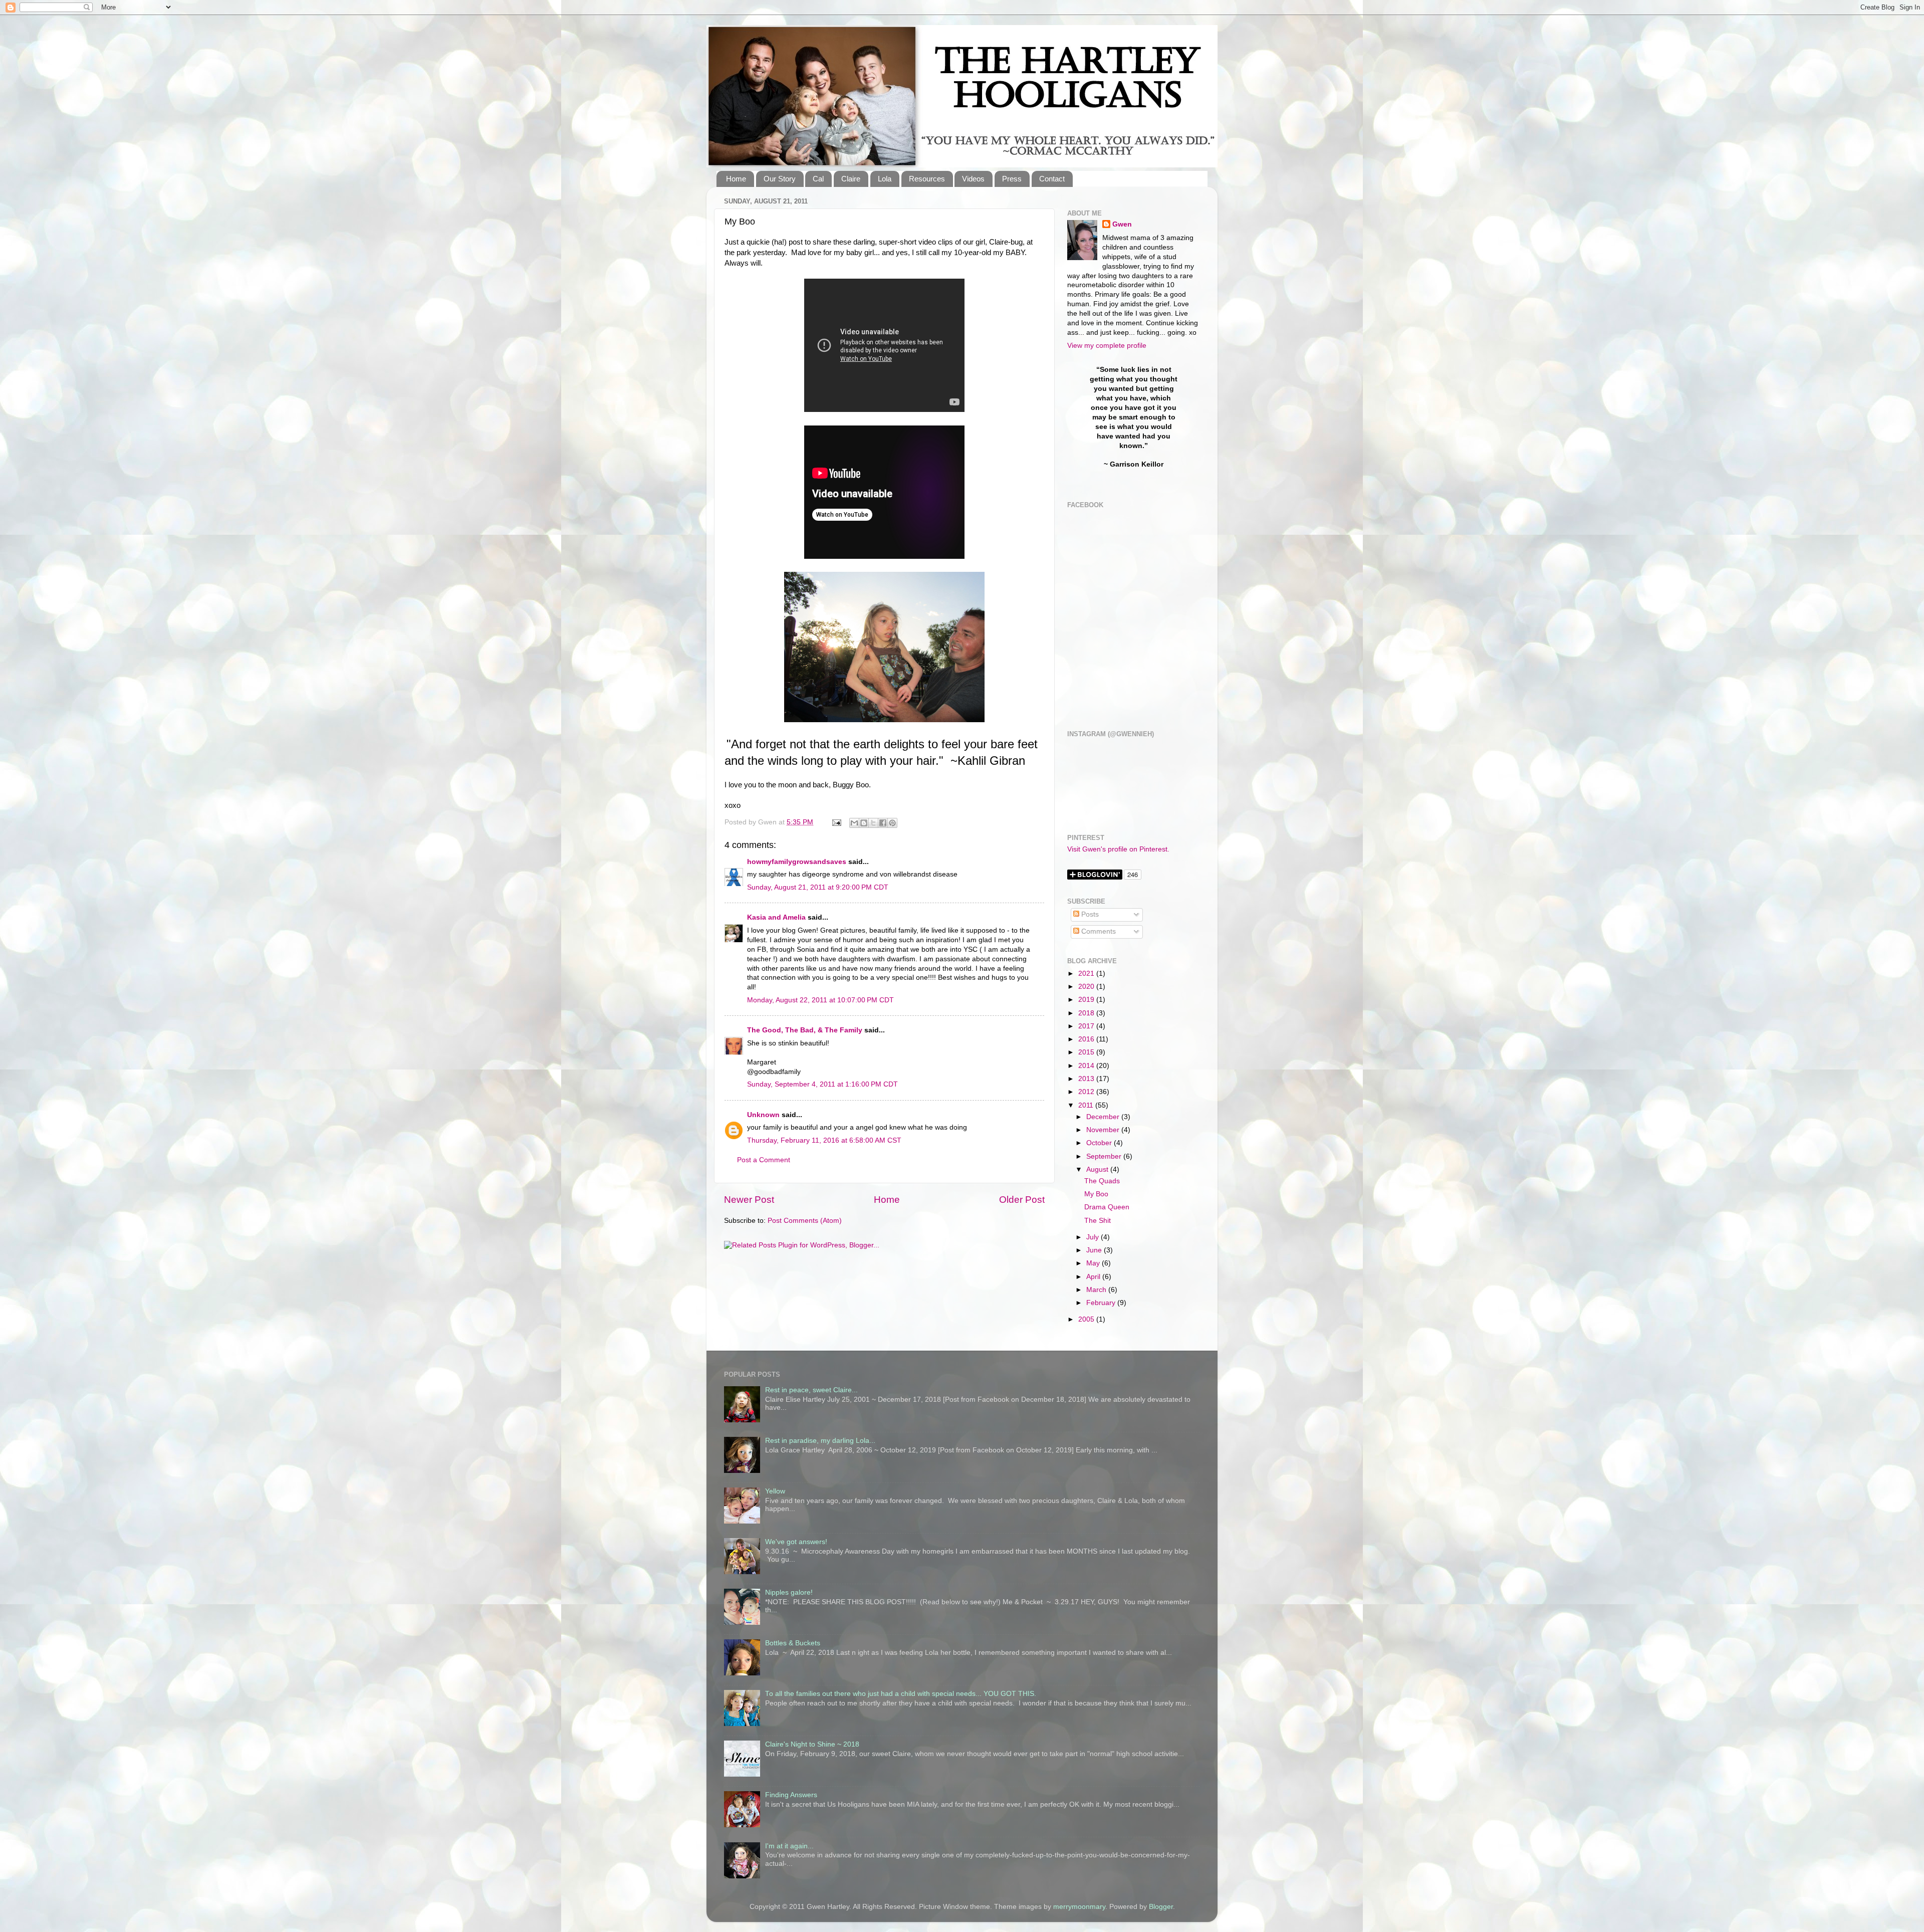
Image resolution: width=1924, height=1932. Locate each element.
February (1102, 1303)
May (1094, 1263)
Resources (927, 179)
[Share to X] (873, 823)
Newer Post (749, 1200)
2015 (1087, 1052)
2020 (1087, 987)
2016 (1087, 1039)
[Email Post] (836, 822)
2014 (1087, 1066)
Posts (1089, 914)
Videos (973, 179)
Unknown (763, 1115)
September (1105, 1156)
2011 (1087, 1105)
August (1098, 1169)
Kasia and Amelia (776, 917)
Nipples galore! (789, 1592)
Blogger (1161, 1907)
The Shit (1098, 1221)
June (1095, 1250)
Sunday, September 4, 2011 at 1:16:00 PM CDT (822, 1084)
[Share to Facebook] (883, 823)
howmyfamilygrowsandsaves (797, 862)
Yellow (775, 1491)
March (1097, 1290)
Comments (1098, 931)
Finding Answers (791, 1795)
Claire (851, 179)
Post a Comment (764, 1160)
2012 (1087, 1092)
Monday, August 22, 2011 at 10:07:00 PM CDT (820, 1000)
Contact (1052, 179)
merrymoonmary (1079, 1907)
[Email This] (854, 823)
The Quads (1102, 1181)
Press (1012, 179)
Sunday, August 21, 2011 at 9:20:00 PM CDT (818, 887)
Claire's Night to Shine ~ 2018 (812, 1744)
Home (736, 179)
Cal (818, 179)
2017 (1087, 1026)
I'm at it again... (789, 1846)
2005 (1087, 1319)
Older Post (1022, 1200)
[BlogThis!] (864, 823)
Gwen (1122, 224)
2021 (1087, 974)
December (1104, 1117)
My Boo (1096, 1194)
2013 (1087, 1079)
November (1104, 1130)
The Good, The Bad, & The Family (805, 1030)
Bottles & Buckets (793, 1643)
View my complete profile (1107, 346)
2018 (1087, 1013)
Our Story (780, 179)
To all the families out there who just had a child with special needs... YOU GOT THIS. (901, 1694)
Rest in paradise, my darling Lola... (820, 1441)
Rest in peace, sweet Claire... (811, 1390)
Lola (885, 179)
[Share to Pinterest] (892, 823)
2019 (1087, 1000)
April (1094, 1277)
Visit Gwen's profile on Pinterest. (1118, 849)
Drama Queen (1107, 1207)
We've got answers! (796, 1542)
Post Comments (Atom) (805, 1221)
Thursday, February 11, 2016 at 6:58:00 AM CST (824, 1140)
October (1100, 1143)
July (1094, 1237)
